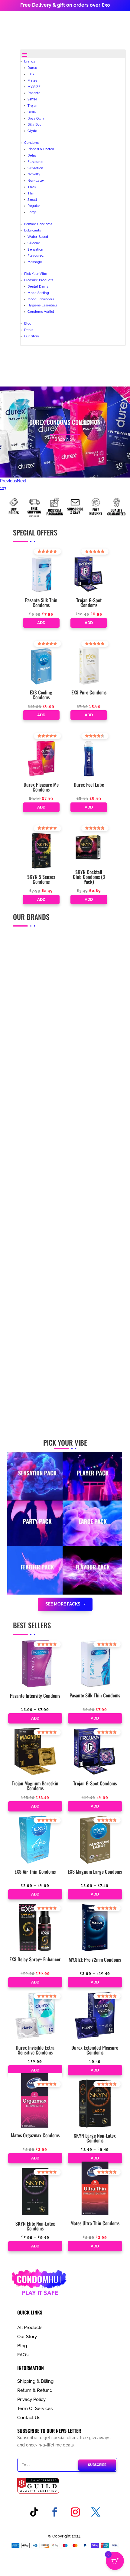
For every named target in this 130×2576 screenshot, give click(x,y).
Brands (30, 61)
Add (41, 623)
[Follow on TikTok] (34, 2512)
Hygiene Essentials (42, 305)
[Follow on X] (96, 2512)
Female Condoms (38, 224)
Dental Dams (38, 286)
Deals (29, 330)
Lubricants (32, 230)
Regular (34, 206)
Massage (35, 262)
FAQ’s (23, 2355)
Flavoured (36, 162)
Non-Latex (36, 181)
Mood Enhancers (41, 299)
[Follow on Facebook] (55, 2512)
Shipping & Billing (35, 2381)
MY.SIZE (34, 87)
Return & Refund (35, 2390)
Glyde (32, 131)
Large (32, 212)
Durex (32, 68)
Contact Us (29, 2418)
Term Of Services (35, 2409)
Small (32, 199)
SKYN (32, 99)
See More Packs (63, 1604)
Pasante (34, 93)
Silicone (34, 243)
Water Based (38, 236)
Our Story (32, 336)
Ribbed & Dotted (41, 149)
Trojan (32, 105)
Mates (32, 80)
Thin (31, 193)
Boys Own (36, 118)
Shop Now (65, 439)
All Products (30, 2328)
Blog (28, 324)
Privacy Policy (31, 2399)
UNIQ (32, 112)
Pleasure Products (39, 280)
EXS (31, 74)
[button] (40, 554)
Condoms (32, 143)
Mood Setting (38, 293)
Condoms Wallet (41, 312)
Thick (32, 187)
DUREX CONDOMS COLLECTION (65, 422)
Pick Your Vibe (36, 274)
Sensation (35, 168)
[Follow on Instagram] (75, 2512)
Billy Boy (34, 125)
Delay (32, 155)
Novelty (34, 174)
